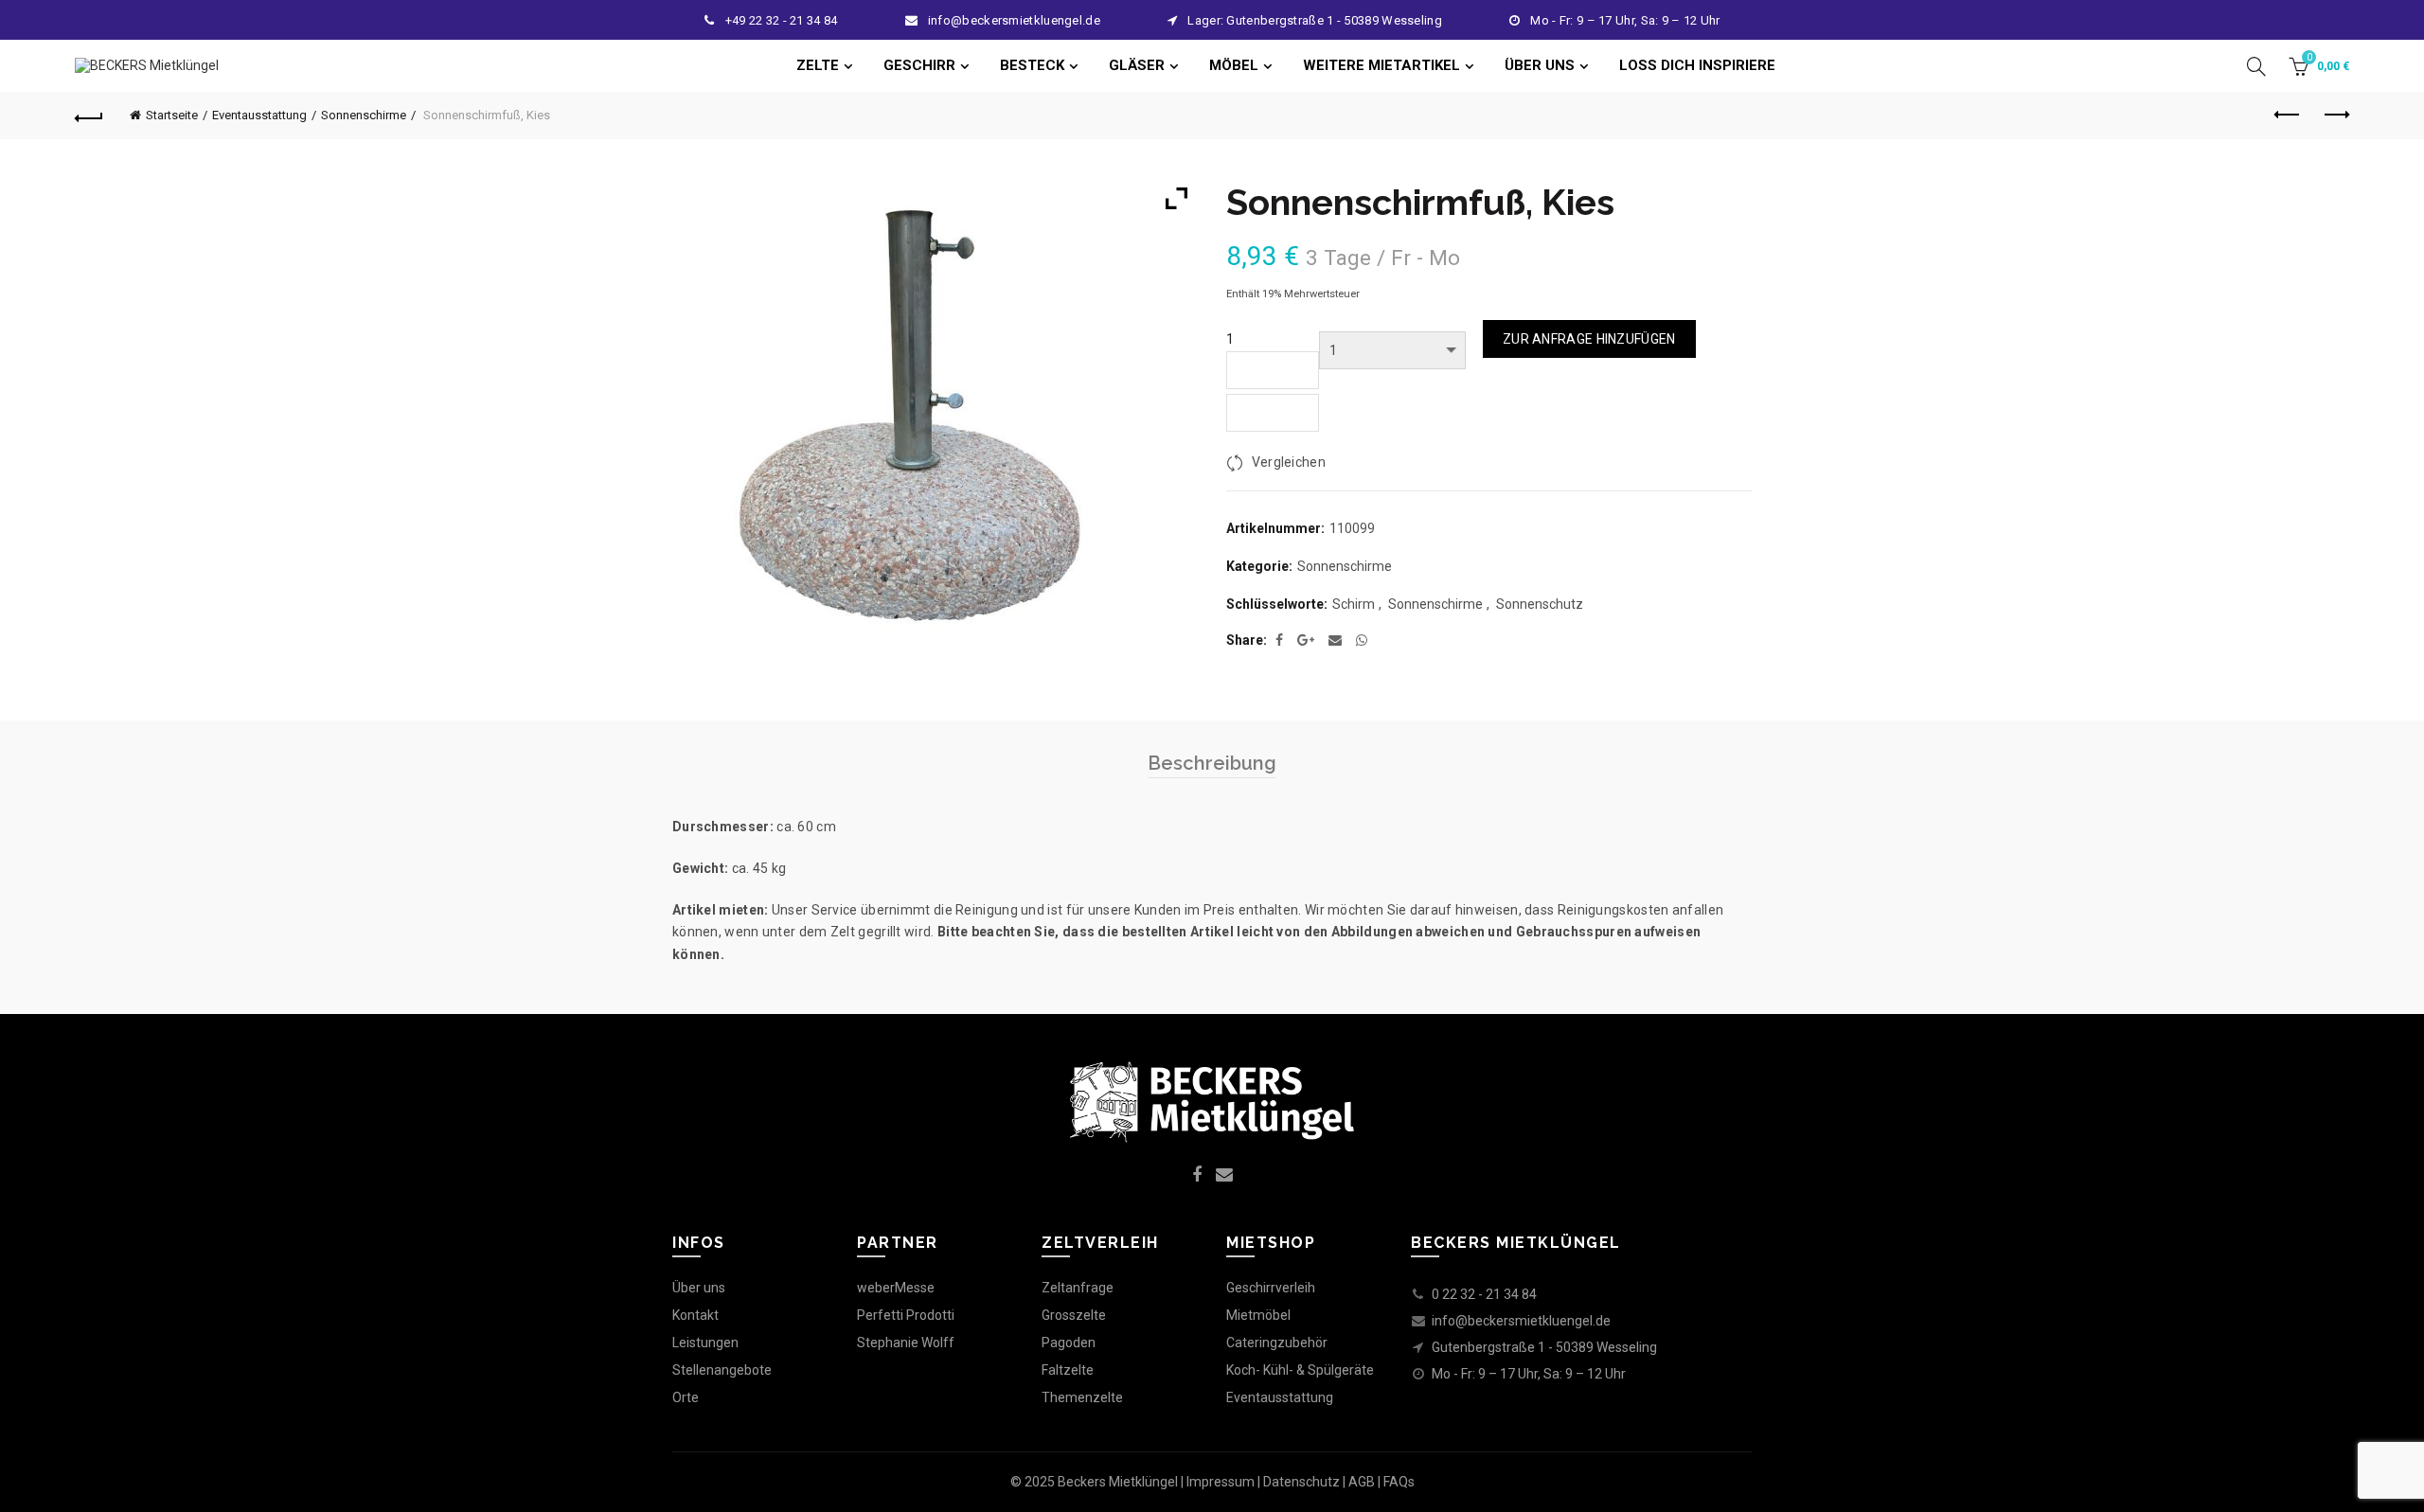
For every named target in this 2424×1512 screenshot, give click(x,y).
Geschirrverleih (1271, 1288)
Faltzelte (1068, 1370)
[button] (1273, 370)
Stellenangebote (722, 1370)
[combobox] (1273, 413)
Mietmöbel (1258, 1315)
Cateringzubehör (1277, 1343)
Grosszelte (1074, 1315)
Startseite (172, 115)
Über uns (699, 1288)
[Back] (89, 116)
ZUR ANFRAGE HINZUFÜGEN (1589, 339)
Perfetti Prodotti (906, 1315)
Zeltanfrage (1078, 1288)
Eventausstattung (259, 115)
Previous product (2288, 116)
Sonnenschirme (364, 115)
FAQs (1399, 1482)
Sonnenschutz (1540, 604)
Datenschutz (1301, 1482)
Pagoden (1069, 1343)
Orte (686, 1397)
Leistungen (705, 1343)
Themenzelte (1082, 1397)
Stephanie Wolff (906, 1343)
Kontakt (695, 1315)
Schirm (1354, 604)
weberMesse (896, 1288)
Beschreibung (1212, 763)
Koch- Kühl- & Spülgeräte (1300, 1370)
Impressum (1221, 1482)
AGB (1362, 1482)
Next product (2335, 116)
